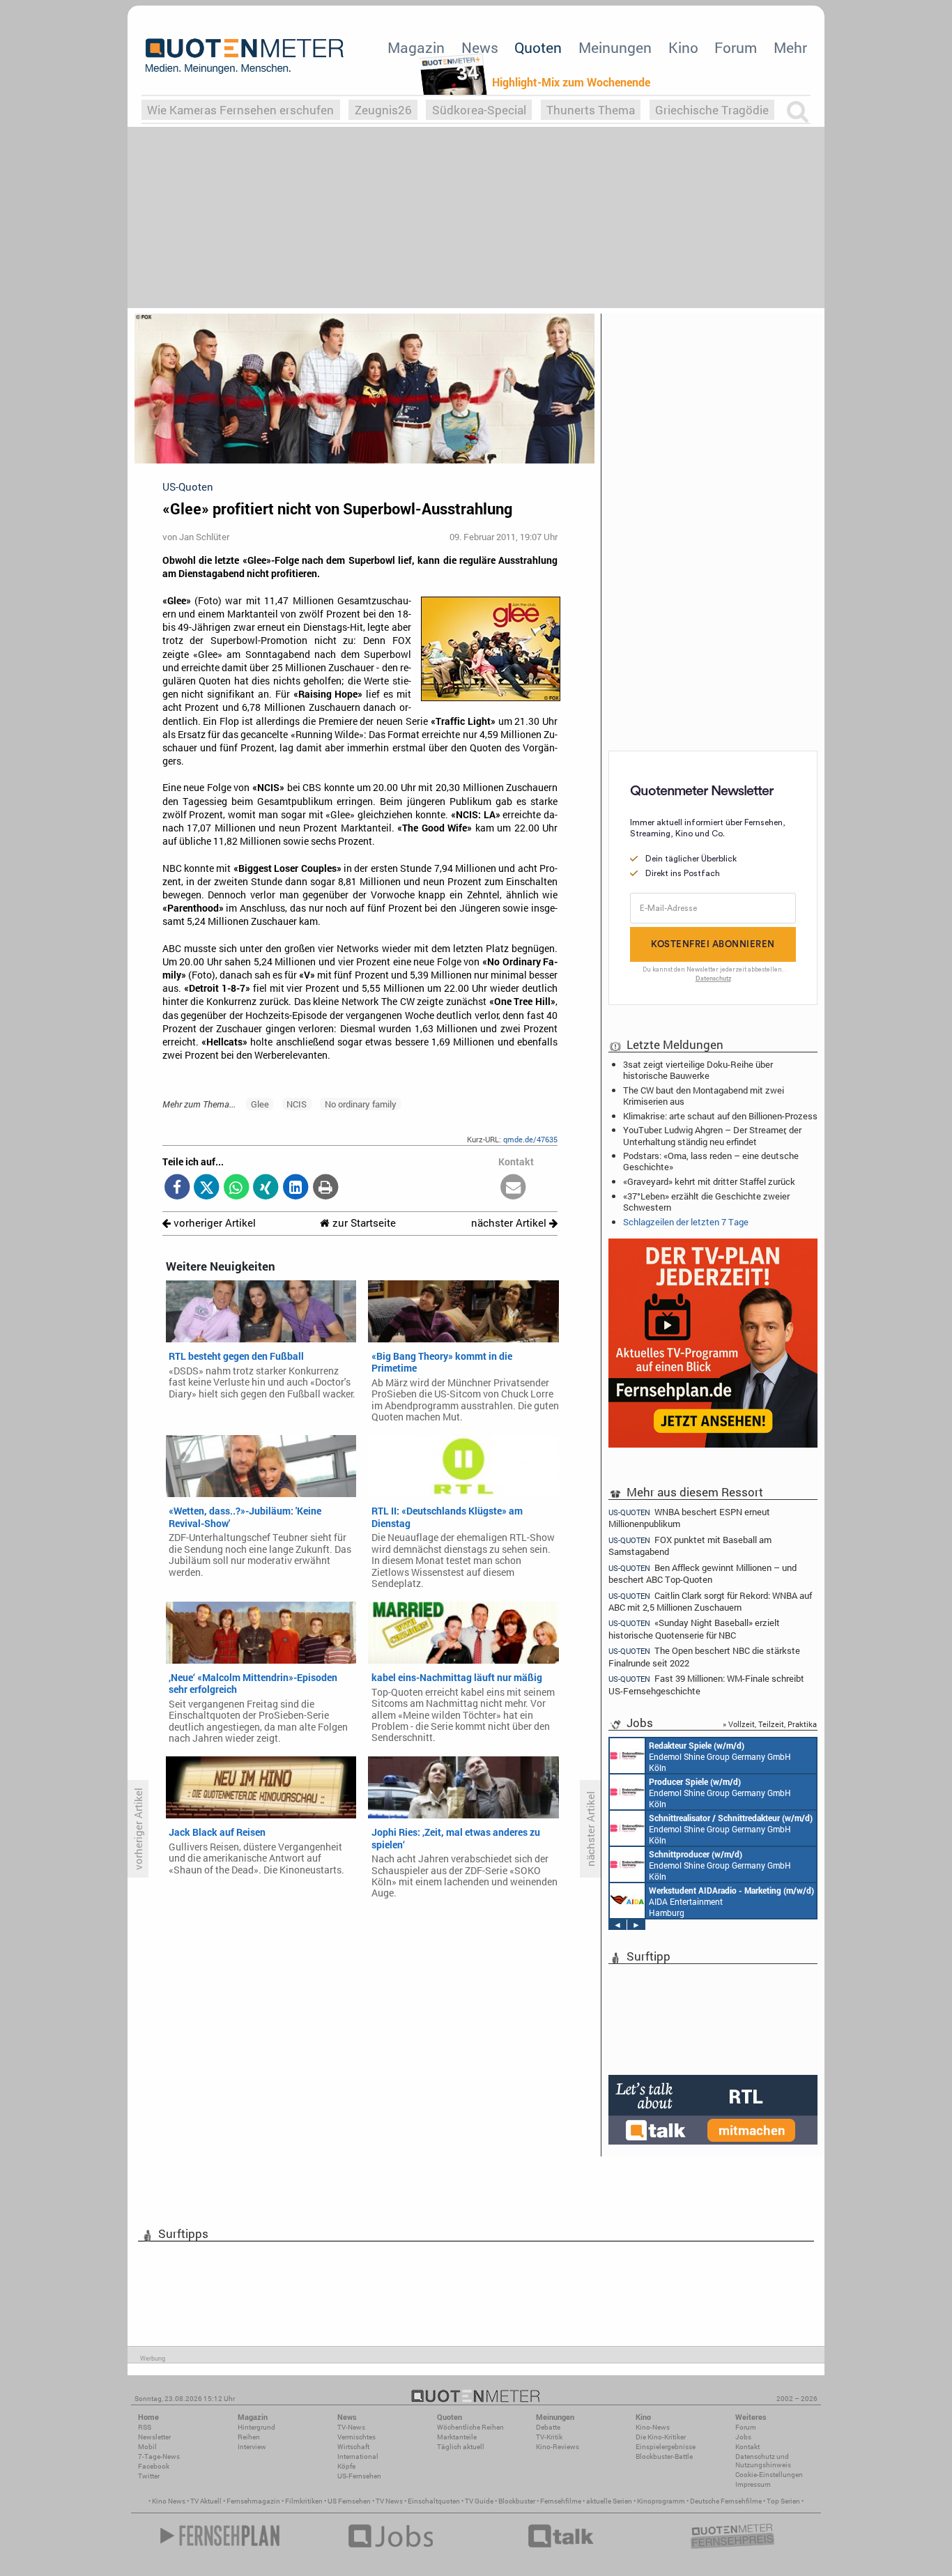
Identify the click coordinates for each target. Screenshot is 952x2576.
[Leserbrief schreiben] (513, 1188)
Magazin (416, 47)
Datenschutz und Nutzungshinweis (763, 2461)
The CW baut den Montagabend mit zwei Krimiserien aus (704, 1096)
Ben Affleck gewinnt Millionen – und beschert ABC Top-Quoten (703, 1573)
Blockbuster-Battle (664, 2456)
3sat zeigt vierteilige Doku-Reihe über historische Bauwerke (698, 1070)
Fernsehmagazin (253, 2501)
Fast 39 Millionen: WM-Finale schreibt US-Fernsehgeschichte (706, 1684)
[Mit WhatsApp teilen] (237, 1188)
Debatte (548, 2427)
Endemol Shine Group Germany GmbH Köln (720, 1756)
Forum (736, 47)
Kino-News (653, 2427)
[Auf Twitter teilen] (207, 1188)
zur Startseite (363, 1223)
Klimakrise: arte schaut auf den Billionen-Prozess (720, 1116)
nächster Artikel (510, 1223)
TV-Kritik (549, 2437)
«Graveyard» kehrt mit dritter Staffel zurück (709, 1181)
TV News (389, 2501)
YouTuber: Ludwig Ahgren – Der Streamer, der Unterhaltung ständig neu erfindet (712, 1135)
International (358, 2456)
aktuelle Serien (609, 2501)
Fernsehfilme (561, 2501)
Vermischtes (356, 2437)
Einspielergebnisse (666, 2447)
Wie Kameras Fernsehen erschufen (240, 110)
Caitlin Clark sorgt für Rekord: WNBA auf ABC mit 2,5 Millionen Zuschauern (710, 1601)
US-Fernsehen (359, 2476)
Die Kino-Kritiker (661, 2437)
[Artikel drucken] (325, 1188)
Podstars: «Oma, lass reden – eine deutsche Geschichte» (711, 1161)
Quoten (538, 47)
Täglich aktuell (461, 2447)
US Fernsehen (349, 2501)
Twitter (149, 2476)
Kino (683, 47)
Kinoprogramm (661, 2501)
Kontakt (747, 2447)
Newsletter (154, 2437)
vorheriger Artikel (213, 1223)
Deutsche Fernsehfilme (726, 2501)
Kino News (169, 2501)
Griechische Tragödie (712, 110)
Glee (260, 1104)
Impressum (753, 2484)
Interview (252, 2447)
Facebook (154, 2466)
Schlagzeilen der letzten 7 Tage (686, 1222)
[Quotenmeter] (245, 56)
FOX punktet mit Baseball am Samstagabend (690, 1546)
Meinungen (615, 47)
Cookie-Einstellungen (769, 2475)
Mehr (790, 47)
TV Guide (479, 2501)
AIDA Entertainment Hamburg (731, 1901)
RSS (145, 2427)
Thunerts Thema (591, 110)
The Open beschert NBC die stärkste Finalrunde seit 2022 (704, 1656)
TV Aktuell (206, 2501)
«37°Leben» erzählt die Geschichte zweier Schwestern (706, 1202)
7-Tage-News (159, 2456)
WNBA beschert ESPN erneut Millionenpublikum (689, 1517)
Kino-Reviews (558, 2447)
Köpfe (346, 2466)
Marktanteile (457, 2437)
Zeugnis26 (383, 110)
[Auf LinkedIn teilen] (296, 1188)
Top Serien (783, 2501)
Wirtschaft (353, 2447)
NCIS (297, 1104)
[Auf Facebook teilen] (177, 1188)
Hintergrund (256, 2427)
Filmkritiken (304, 2501)
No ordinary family (361, 1104)
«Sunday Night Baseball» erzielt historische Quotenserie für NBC (694, 1628)
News (480, 47)
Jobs (743, 2437)
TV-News (351, 2427)
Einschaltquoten (434, 2501)
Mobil (147, 2447)
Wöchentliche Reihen (470, 2427)
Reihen (249, 2437)
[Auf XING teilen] (266, 1188)
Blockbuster (517, 2501)
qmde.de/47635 (530, 1139)
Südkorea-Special (479, 110)
